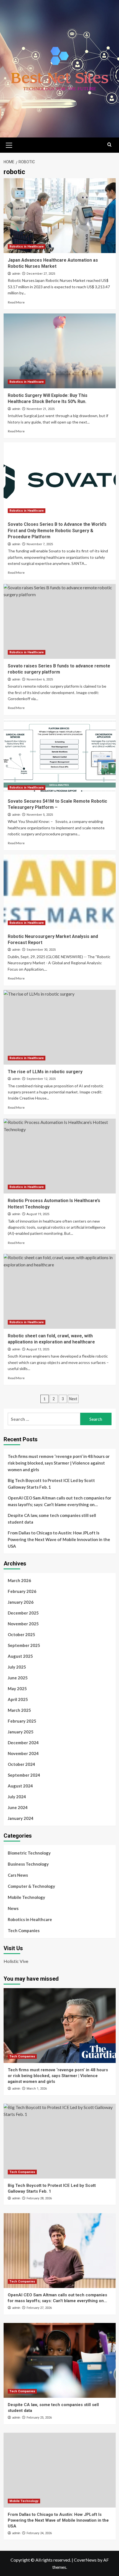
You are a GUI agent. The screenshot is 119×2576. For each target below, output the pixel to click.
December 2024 (23, 1743)
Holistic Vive (16, 1961)
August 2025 (20, 1656)
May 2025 (17, 1689)
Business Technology (28, 1864)
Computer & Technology (31, 1886)
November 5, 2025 (40, 815)
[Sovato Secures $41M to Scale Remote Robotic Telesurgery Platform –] (60, 757)
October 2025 (21, 1634)
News (13, 1908)
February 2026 (22, 1591)
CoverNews (85, 2560)
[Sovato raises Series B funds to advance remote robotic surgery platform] (60, 621)
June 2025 (18, 1678)
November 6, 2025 (40, 679)
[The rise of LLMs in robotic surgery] (60, 1027)
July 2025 (17, 1667)
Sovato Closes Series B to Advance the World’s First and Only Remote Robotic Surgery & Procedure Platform (57, 530)
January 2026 (21, 1602)
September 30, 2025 (41, 950)
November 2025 (23, 1624)
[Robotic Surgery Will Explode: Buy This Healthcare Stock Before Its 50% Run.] (60, 351)
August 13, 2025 (38, 1349)
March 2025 (19, 1710)
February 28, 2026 (39, 2198)
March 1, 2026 (37, 2089)
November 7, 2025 (40, 544)
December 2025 (23, 1613)
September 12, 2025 (41, 1079)
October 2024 (21, 1764)
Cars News (18, 1875)
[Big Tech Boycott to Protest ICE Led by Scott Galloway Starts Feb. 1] (60, 2141)
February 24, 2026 (39, 2533)
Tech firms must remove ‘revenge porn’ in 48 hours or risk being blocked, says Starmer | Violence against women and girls (59, 1463)
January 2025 (21, 1732)
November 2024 (23, 1753)
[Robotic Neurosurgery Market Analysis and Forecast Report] (60, 892)
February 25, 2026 (39, 2418)
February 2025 (22, 1721)
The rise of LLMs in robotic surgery (45, 1072)
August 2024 (20, 1786)
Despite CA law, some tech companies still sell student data (52, 1519)
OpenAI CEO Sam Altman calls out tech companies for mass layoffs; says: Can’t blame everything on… (59, 1501)
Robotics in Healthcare (27, 247)
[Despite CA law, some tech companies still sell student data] (60, 2360)
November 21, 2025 (41, 409)
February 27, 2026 (39, 2308)
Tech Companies (24, 1930)
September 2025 (24, 1645)
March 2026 (19, 1580)
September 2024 (24, 1775)
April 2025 (18, 1699)
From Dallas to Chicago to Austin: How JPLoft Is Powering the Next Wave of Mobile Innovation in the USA (59, 1539)
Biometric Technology (29, 1853)
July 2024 (17, 1797)
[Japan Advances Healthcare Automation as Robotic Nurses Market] (60, 216)
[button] (9, 144)
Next (73, 1399)
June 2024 (18, 1807)
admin (16, 274)
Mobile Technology (26, 1897)
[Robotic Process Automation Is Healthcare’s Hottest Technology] (60, 1156)
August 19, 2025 (38, 1214)
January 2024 (21, 1818)
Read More (16, 302)
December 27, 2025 (41, 274)
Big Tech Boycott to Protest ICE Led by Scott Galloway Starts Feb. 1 (51, 1484)
